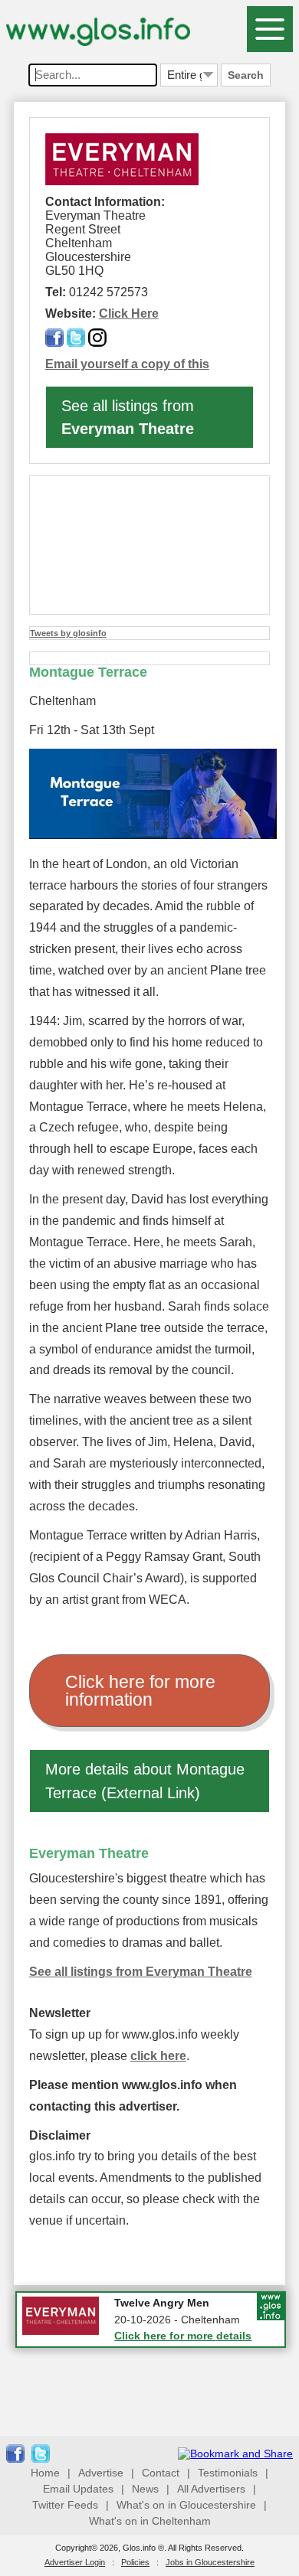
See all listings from (128, 417)
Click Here (129, 313)
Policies (135, 2562)
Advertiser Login (75, 2562)
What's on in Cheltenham (150, 2521)
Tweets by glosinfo (68, 633)
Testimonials (228, 2473)
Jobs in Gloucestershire (210, 2562)
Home (45, 2473)
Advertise (101, 2473)
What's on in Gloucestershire (186, 2505)
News (145, 2489)
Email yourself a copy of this (127, 364)
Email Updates (78, 2489)
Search (246, 75)
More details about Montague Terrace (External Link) (145, 1781)
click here (158, 2056)
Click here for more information (140, 1691)
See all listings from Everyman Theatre (141, 1972)
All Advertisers (211, 2489)
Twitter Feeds (65, 2505)
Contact (161, 2473)
